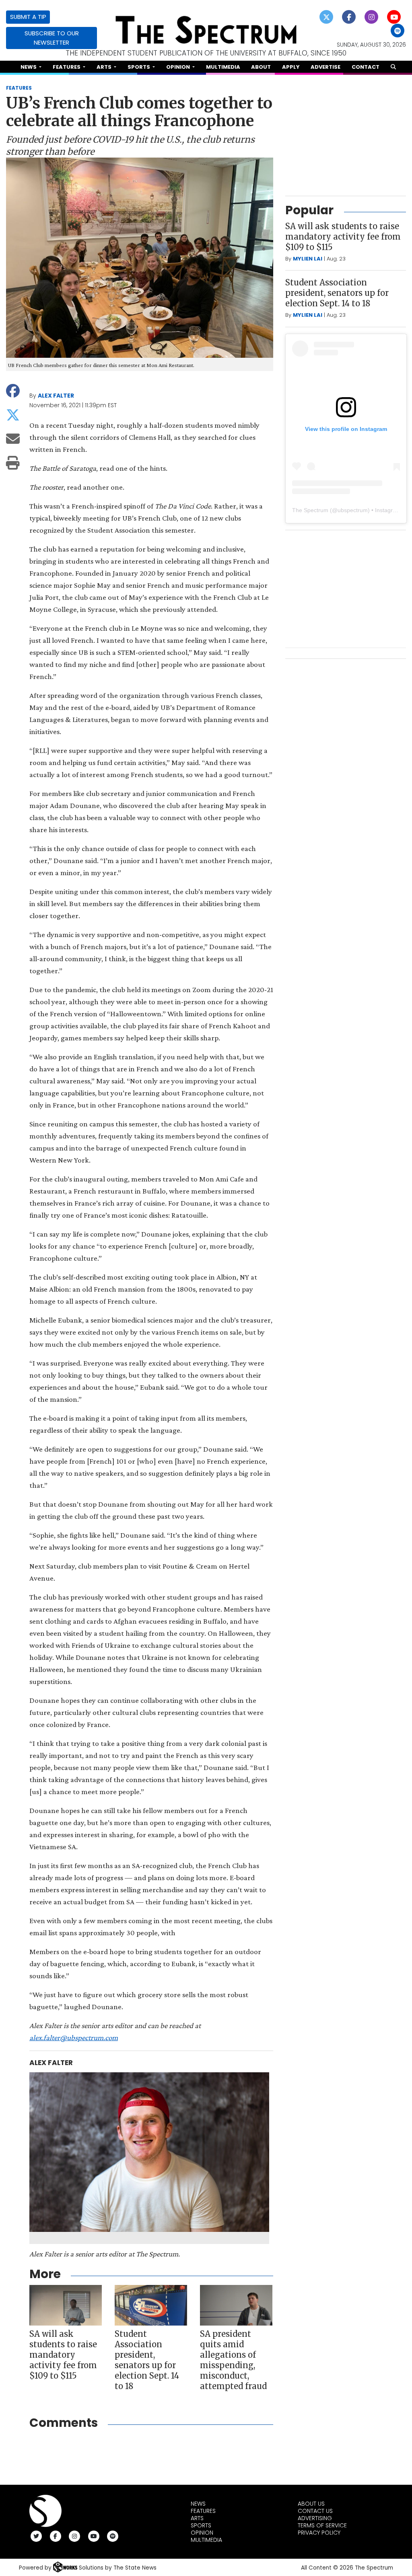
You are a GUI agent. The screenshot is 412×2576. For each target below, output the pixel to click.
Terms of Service (322, 2525)
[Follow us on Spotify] (398, 30)
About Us (311, 2504)
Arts (197, 2518)
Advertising (315, 2518)
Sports (201, 2525)
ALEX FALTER (56, 396)
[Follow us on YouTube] (394, 16)
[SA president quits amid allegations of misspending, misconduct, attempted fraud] (236, 2305)
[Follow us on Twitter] (327, 16)
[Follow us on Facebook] (349, 16)
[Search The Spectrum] (393, 67)
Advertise (325, 67)
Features (203, 2511)
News (198, 2504)
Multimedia (223, 67)
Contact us (315, 2511)
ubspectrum (353, 510)
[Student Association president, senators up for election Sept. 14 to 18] (151, 2305)
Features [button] (67, 67)
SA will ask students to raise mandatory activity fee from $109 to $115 (63, 2355)
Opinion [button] (179, 67)
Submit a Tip (28, 17)
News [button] (29, 67)
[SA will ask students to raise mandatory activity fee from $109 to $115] (66, 2305)
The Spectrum (310, 510)
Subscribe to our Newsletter (52, 38)
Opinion (202, 2533)
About (261, 67)
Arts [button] (105, 67)
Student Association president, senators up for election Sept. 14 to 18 (147, 2360)
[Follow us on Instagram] (372, 16)
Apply (291, 67)
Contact (366, 67)
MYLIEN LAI (308, 259)
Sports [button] (139, 67)
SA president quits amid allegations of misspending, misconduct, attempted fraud (233, 2360)
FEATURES (19, 88)
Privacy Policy (319, 2533)
